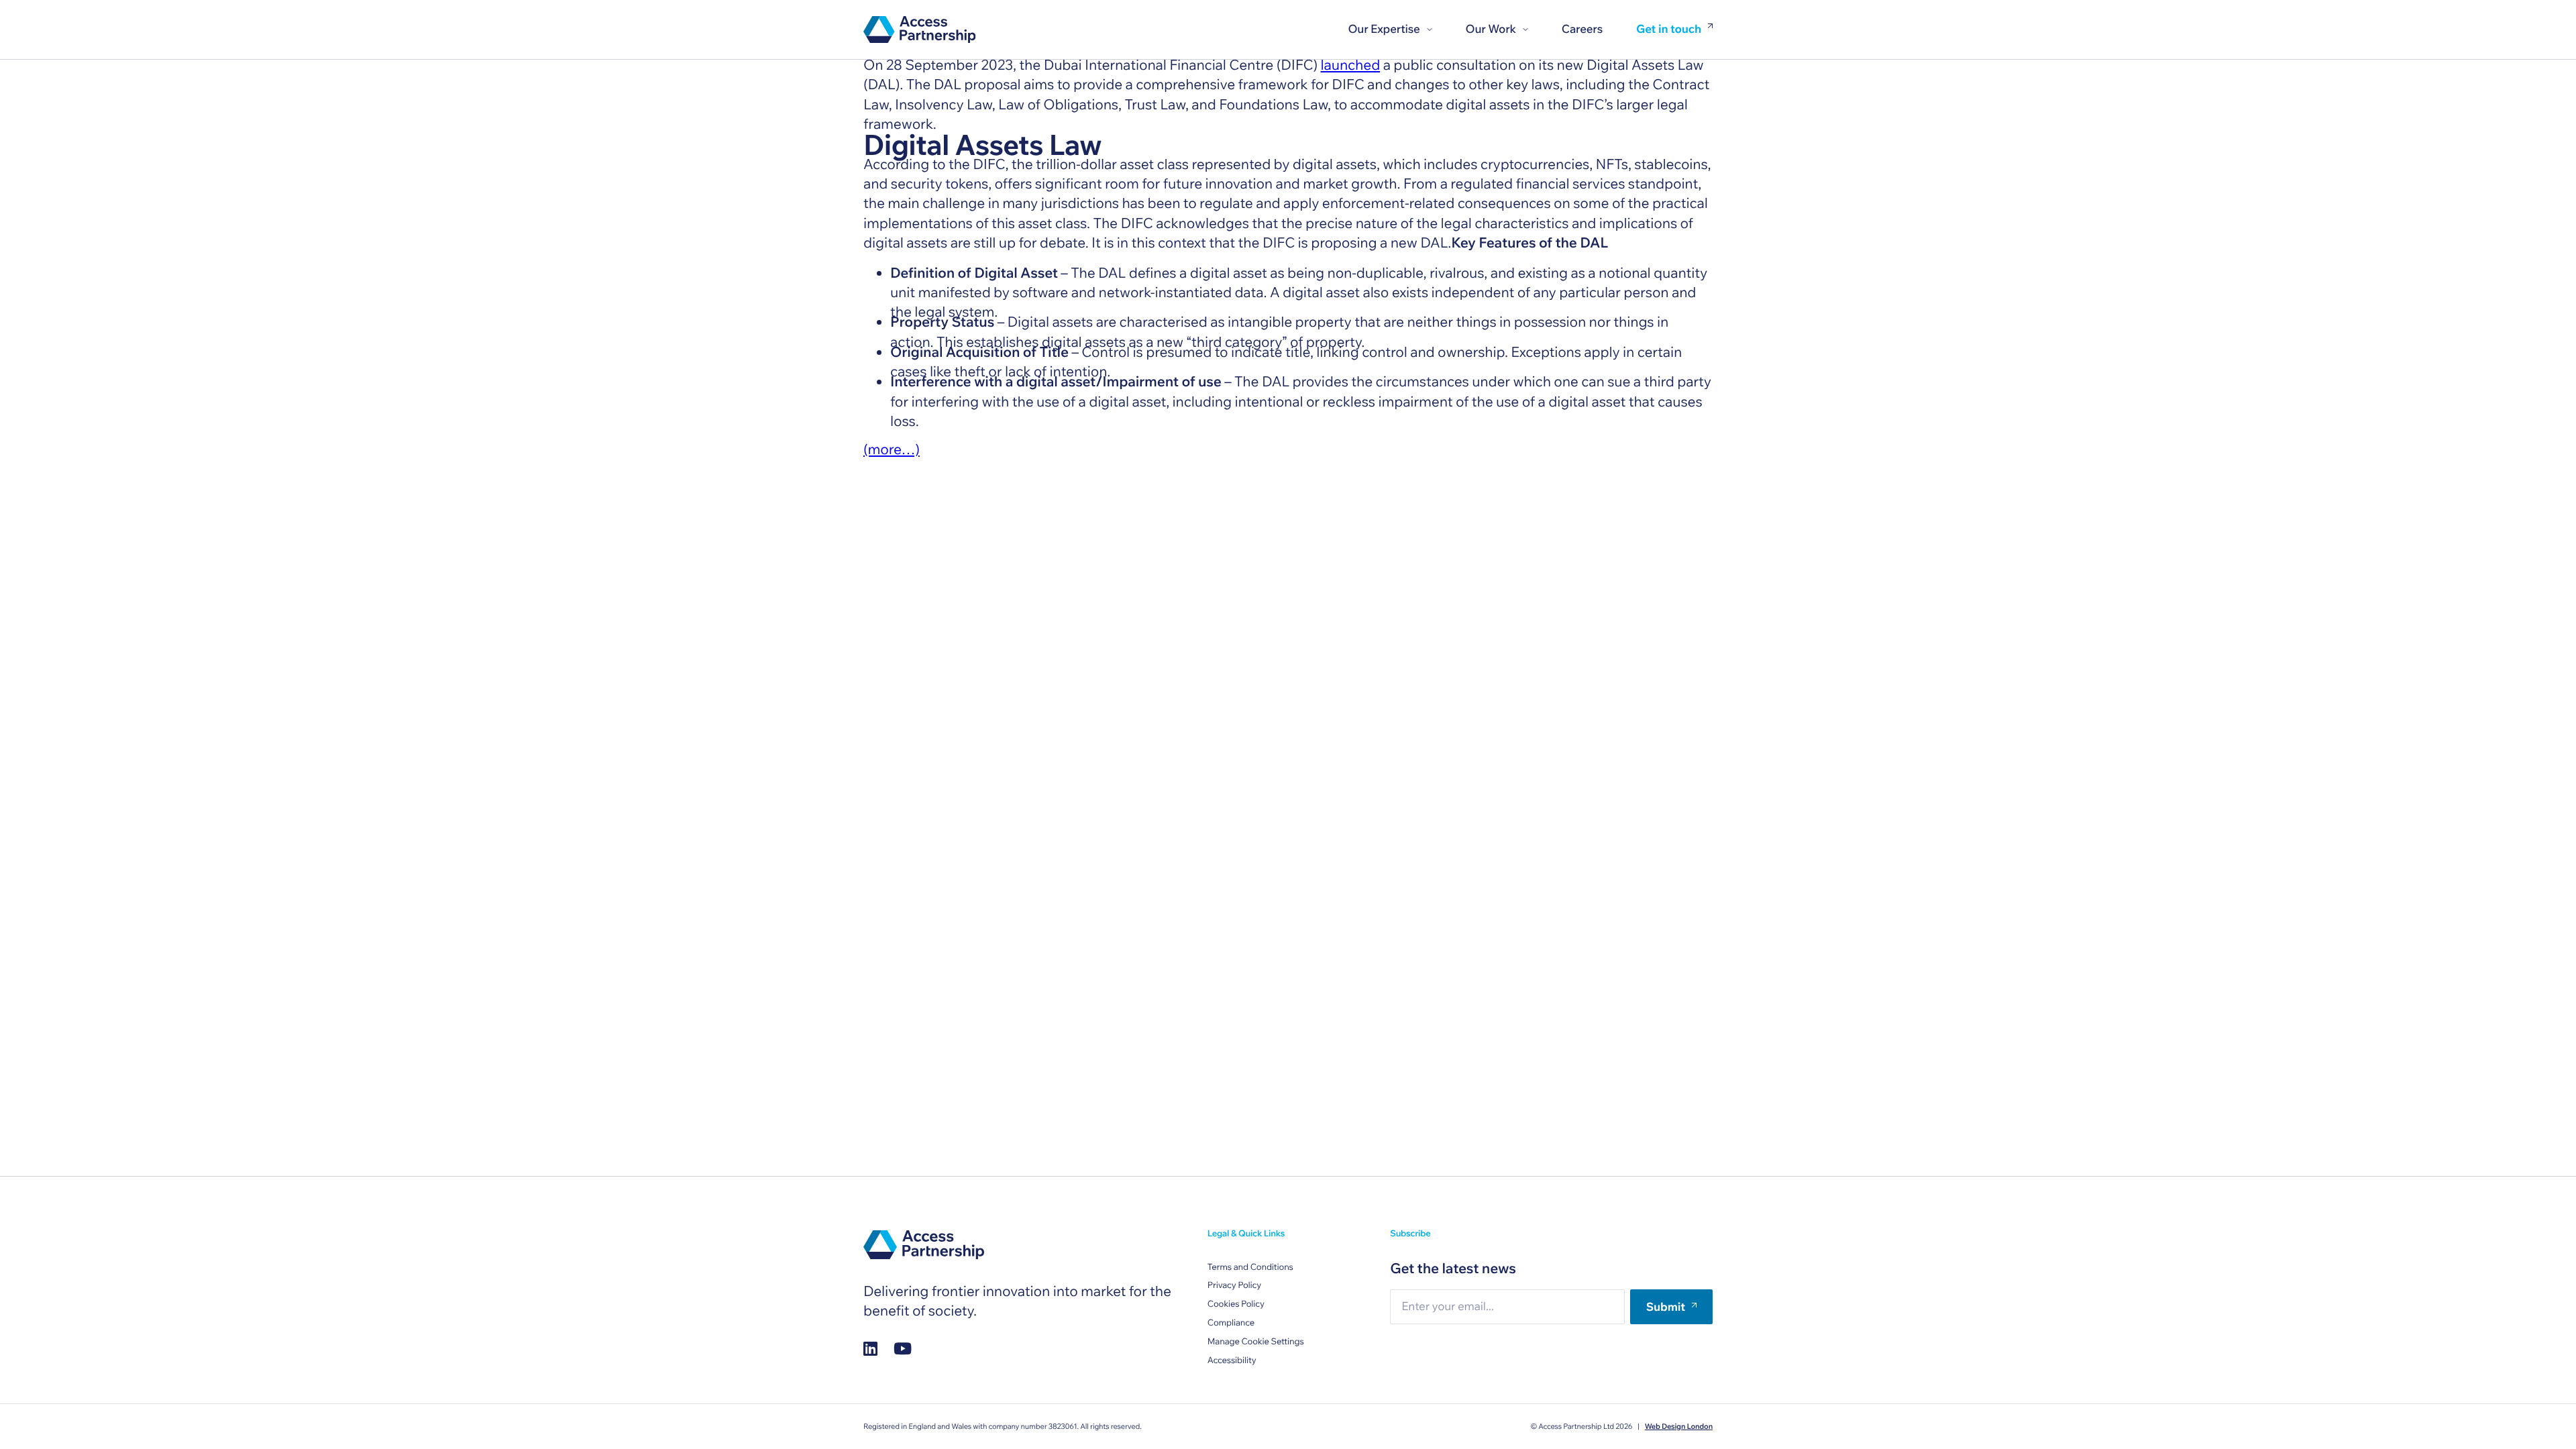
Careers (1582, 29)
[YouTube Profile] (903, 1348)
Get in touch (1669, 30)
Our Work (1491, 29)
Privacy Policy (1234, 1285)
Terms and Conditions (1250, 1267)
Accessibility (1232, 1360)
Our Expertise (1384, 29)
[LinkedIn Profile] (870, 1348)
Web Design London (1679, 1426)
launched (1351, 65)
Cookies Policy (1236, 1304)
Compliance (1231, 1323)
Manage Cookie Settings (1256, 1342)
